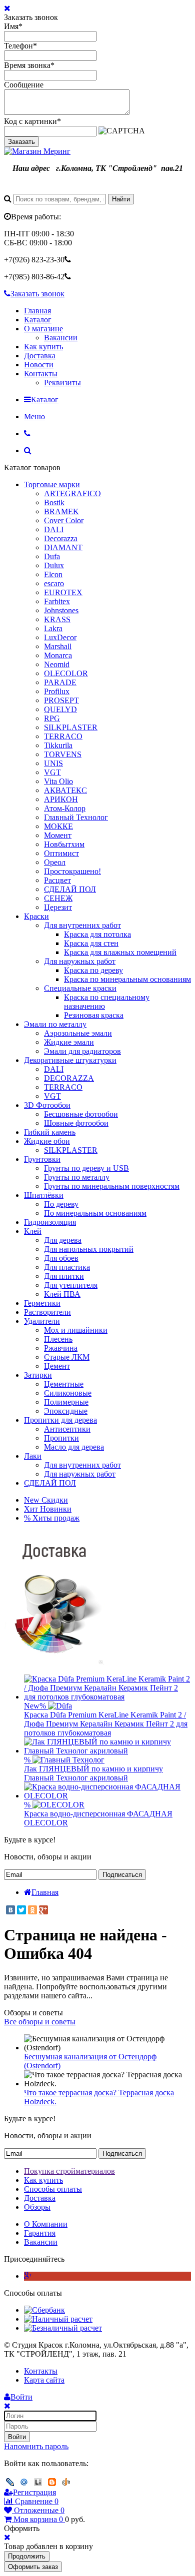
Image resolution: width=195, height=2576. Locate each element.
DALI (54, 529)
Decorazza (61, 538)
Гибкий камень (50, 1132)
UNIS (53, 763)
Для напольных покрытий (89, 1249)
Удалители (42, 1321)
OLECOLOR (66, 673)
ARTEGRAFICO (72, 493)
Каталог (38, 320)
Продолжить (27, 2556)
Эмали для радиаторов (82, 1051)
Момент (58, 835)
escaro (54, 583)
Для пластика (67, 1267)
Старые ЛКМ (67, 1357)
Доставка (40, 356)
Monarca (58, 655)
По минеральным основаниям (95, 1213)
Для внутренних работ (82, 925)
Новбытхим (64, 844)
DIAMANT (63, 547)
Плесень (58, 1339)
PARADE (60, 682)
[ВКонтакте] (10, 1910)
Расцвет (57, 880)
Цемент (57, 1366)
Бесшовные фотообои (81, 1114)
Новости (39, 365)
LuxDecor (60, 637)
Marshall (58, 646)
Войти (17, 2437)
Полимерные (66, 1402)
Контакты (41, 374)
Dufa (52, 556)
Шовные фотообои (76, 1123)
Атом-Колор (65, 808)
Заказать (21, 142)
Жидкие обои (47, 1141)
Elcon (53, 574)
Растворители (47, 1312)
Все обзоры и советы (40, 2022)
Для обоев (61, 1258)
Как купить (43, 347)
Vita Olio (58, 781)
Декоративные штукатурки (70, 1060)
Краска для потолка (97, 934)
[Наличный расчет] (58, 2319)
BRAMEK (61, 511)
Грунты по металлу (77, 1177)
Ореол (55, 862)
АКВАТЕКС (65, 790)
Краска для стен (91, 943)
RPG (52, 718)
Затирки (38, 1375)
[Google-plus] (28, 2276)
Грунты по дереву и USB (86, 1168)
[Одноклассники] (32, 1910)
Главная (37, 311)
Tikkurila (58, 745)
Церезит (58, 907)
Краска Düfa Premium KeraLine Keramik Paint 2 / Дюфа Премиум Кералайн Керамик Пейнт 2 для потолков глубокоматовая (106, 1724)
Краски (36, 916)
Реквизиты (62, 383)
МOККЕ (58, 826)
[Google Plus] (43, 1910)
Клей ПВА (62, 1294)
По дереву (61, 1204)
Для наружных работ (80, 961)
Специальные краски (80, 988)
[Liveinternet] (38, 2482)
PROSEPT (61, 700)
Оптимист (61, 853)
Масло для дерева (74, 1447)
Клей (33, 1231)
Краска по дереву (93, 970)
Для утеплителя (71, 1285)
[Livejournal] (10, 2482)
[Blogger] (52, 2482)
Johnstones (61, 610)
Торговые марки (52, 484)
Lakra (53, 628)
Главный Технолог (76, 817)
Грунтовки (42, 1159)
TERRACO (63, 736)
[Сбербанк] (44, 2310)
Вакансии (61, 338)
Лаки (33, 1456)
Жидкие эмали (69, 1042)
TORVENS (63, 754)
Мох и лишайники (76, 1330)
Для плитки (64, 1276)
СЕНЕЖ (58, 898)
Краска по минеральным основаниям (127, 979)
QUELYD (60, 709)
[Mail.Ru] (24, 2482)
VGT (52, 772)
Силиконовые (68, 1393)
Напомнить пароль (36, 2446)
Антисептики (67, 1429)
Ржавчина (61, 1348)
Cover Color (64, 520)
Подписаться (122, 1875)
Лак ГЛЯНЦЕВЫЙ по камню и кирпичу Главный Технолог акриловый (93, 1773)
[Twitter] (21, 1910)
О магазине (43, 329)
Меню (34, 417)
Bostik (54, 502)
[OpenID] (66, 2482)
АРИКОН (61, 799)
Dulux (54, 565)
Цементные (64, 1384)
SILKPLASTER (71, 727)
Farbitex (57, 601)
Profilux (57, 691)
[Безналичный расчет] (63, 2328)
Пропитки (61, 1438)
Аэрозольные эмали (78, 1033)
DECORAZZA (69, 1078)
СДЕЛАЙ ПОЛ (70, 889)
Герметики (42, 1303)
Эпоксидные (66, 1411)
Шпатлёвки (44, 1195)
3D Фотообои (47, 1105)
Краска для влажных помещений (120, 952)
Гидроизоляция (50, 1222)
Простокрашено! (72, 871)
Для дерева (63, 1240)
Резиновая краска (94, 1015)
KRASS (57, 619)
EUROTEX (63, 592)
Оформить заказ (33, 2567)
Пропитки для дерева (60, 1420)
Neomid (57, 664)
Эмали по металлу (55, 1024)
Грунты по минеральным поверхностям (112, 1186)
